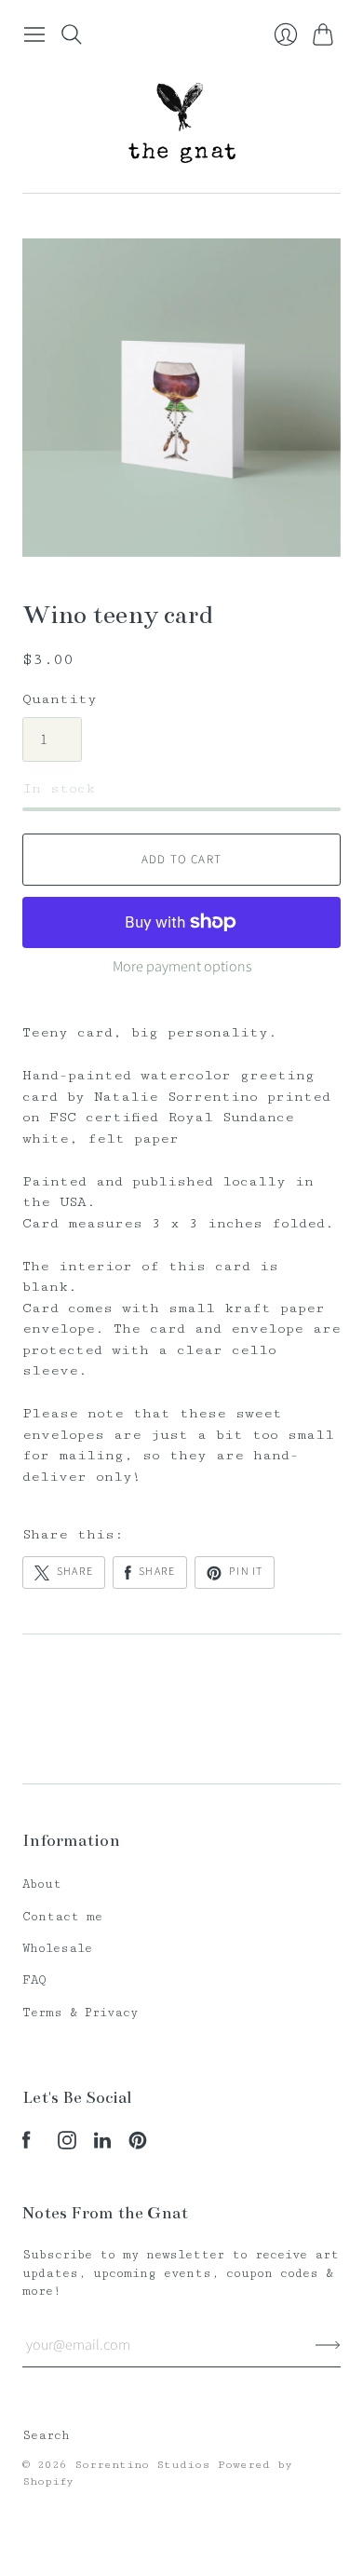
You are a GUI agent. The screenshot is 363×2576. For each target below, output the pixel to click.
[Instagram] (67, 2145)
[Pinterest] (138, 2145)
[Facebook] (27, 2145)
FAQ (34, 1980)
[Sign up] (328, 2345)
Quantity (60, 699)
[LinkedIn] (102, 2145)
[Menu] (34, 34)
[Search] (72, 34)
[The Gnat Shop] (182, 122)
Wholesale (57, 1948)
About (42, 1884)
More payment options (182, 967)
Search (46, 2435)
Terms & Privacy (80, 2013)
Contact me (62, 1917)
